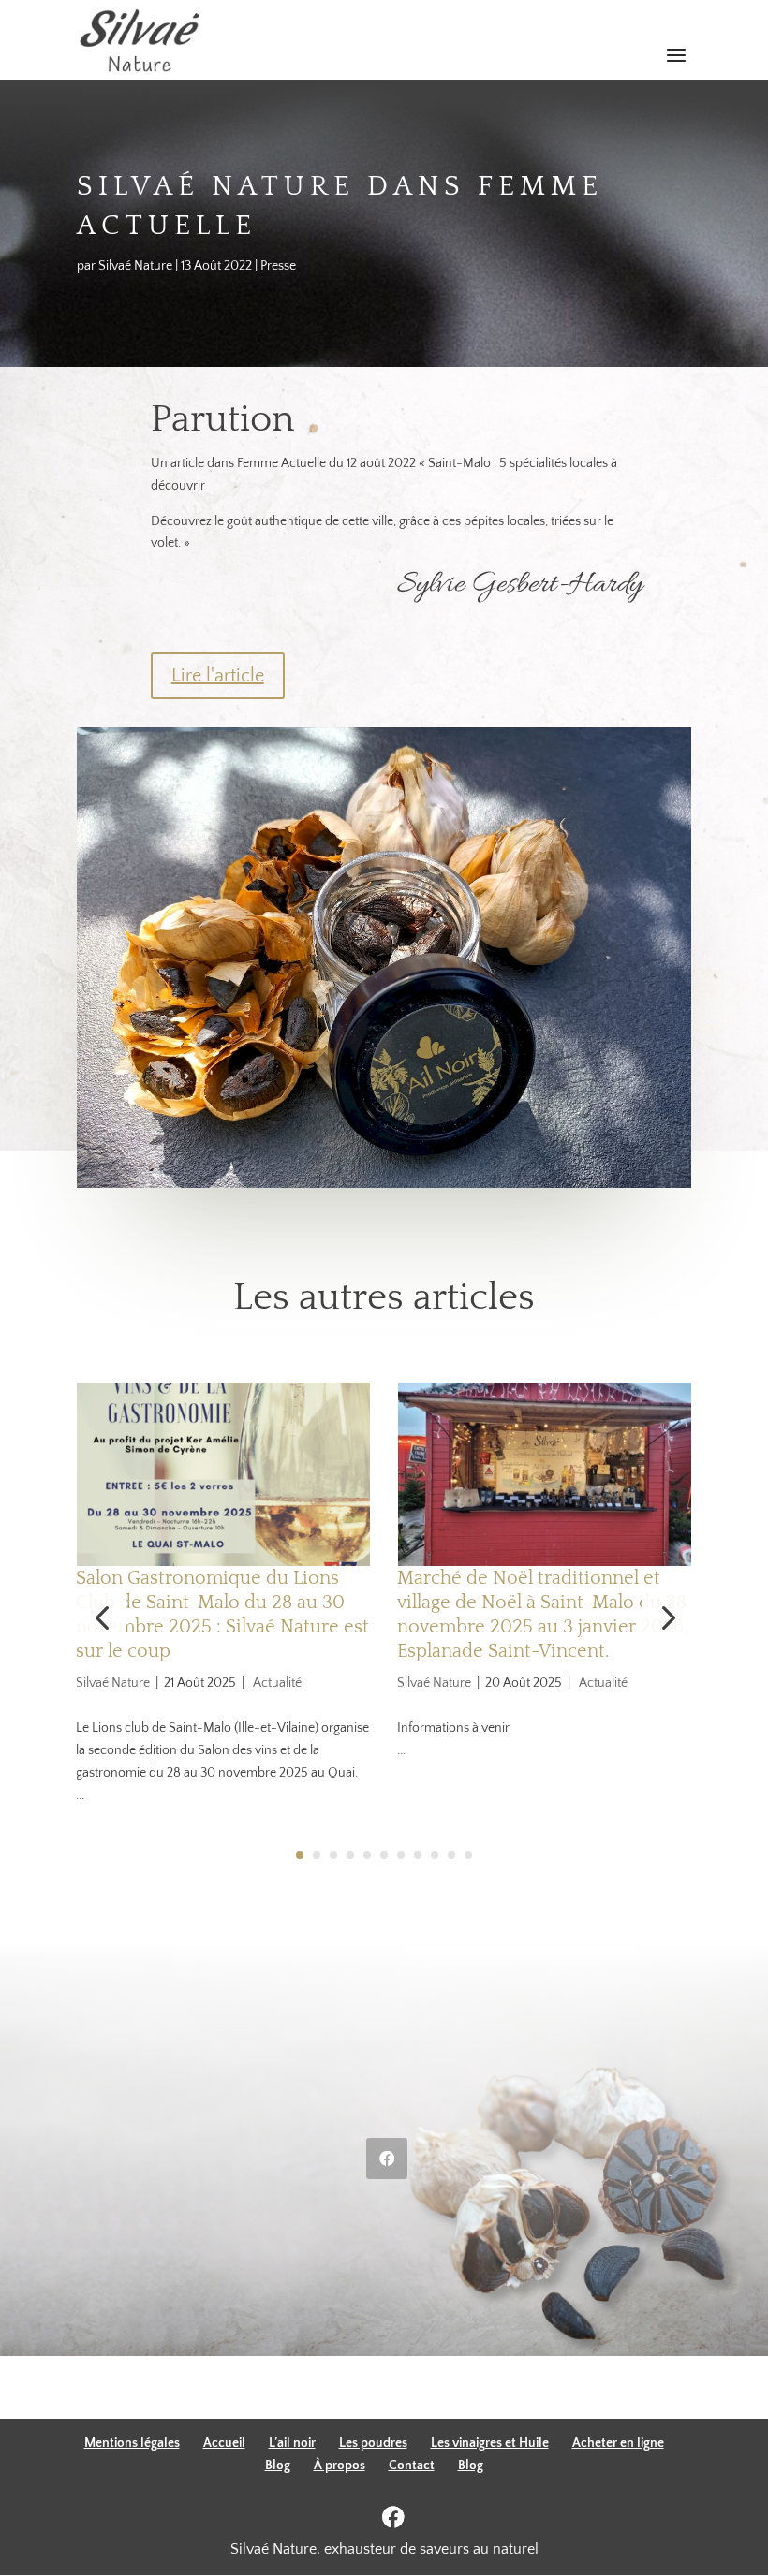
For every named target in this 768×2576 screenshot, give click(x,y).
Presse (278, 266)
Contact (412, 2466)
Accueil (224, 2443)
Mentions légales (132, 2443)
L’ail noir (292, 2443)
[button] (666, 1618)
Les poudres (373, 2443)
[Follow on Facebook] (387, 2159)
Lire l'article (218, 676)
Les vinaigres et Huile (490, 2443)
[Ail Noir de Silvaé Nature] (384, 1188)
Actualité (277, 1683)
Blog (278, 2466)
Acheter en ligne (618, 2443)
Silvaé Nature (135, 266)
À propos (340, 2466)
